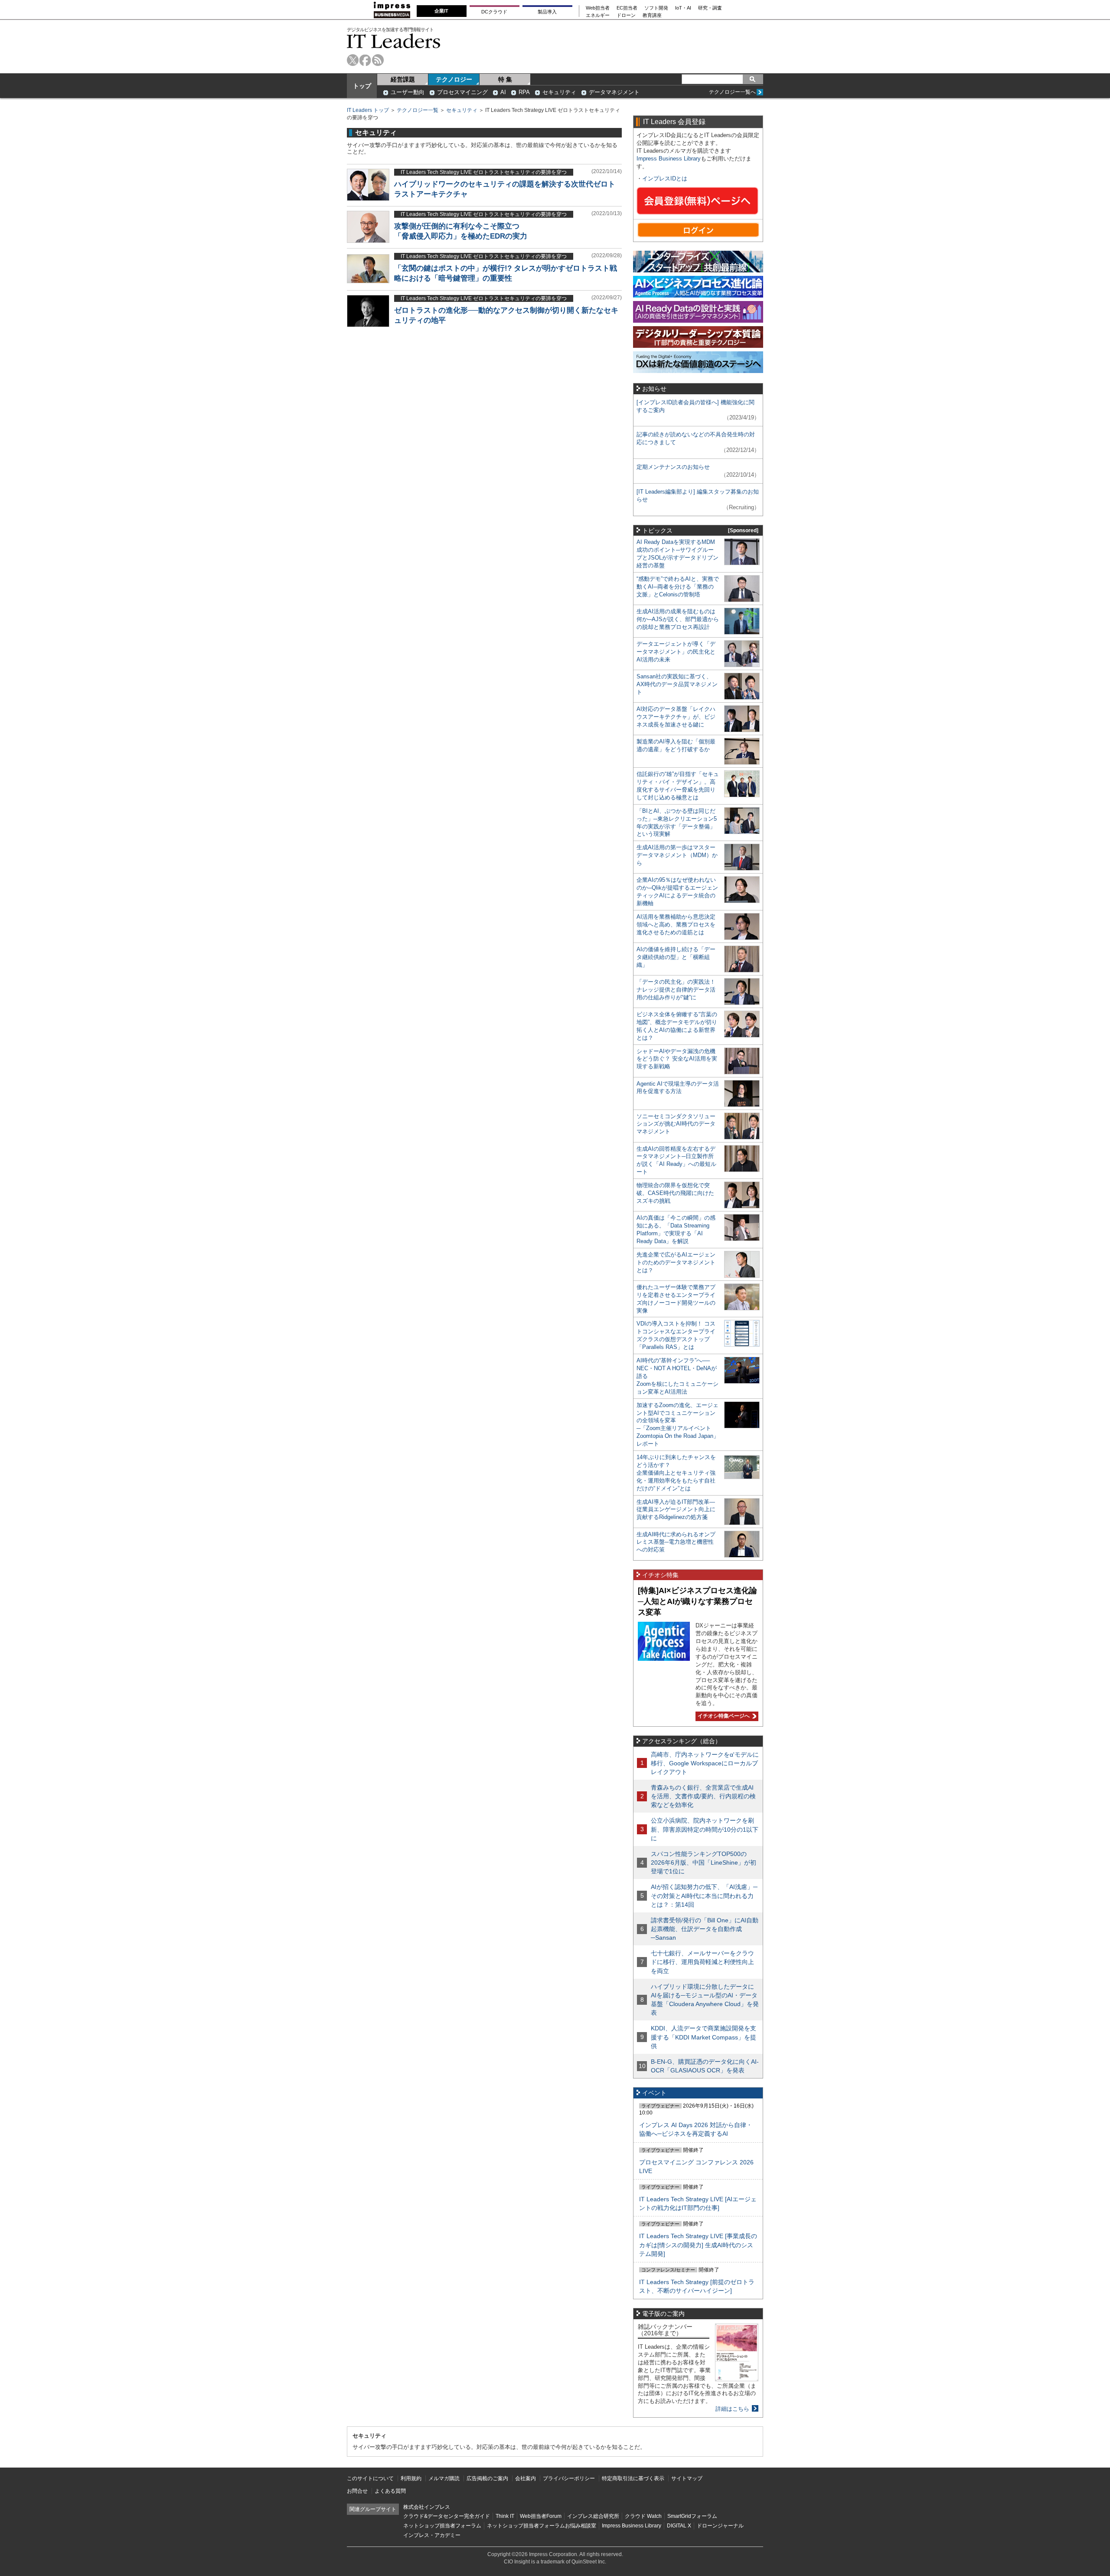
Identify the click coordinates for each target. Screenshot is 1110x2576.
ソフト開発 (656, 8)
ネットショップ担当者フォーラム (442, 2526)
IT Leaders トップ (368, 110)
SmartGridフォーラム (692, 2516)
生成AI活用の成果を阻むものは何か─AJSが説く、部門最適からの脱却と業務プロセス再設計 (678, 619)
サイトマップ (687, 2478)
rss (378, 60)
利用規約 (411, 2478)
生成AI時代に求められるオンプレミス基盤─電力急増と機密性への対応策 (676, 1542)
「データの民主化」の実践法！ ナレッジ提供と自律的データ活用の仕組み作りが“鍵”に (676, 990)
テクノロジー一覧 (418, 110)
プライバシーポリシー (569, 2478)
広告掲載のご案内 (487, 2478)
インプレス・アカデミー (432, 2535)
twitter (353, 60)
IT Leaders (394, 41)
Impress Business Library (669, 159)
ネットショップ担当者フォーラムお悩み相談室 (542, 2526)
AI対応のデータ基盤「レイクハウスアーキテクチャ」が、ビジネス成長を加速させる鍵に (676, 717)
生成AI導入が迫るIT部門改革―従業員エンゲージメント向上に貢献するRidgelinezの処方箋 (676, 1510)
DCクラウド (494, 12)
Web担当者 (598, 8)
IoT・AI (683, 8)
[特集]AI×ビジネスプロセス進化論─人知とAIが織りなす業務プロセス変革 (697, 1601)
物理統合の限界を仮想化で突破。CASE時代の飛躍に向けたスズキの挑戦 (675, 1193)
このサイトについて (370, 2478)
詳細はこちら (732, 2409)
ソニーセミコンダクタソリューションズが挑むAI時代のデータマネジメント (676, 1124)
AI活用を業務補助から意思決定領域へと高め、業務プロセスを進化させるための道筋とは (676, 925)
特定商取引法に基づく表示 (633, 2478)
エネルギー (598, 15)
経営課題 (403, 79)
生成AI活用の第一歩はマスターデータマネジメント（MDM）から (677, 855)
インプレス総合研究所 (593, 2516)
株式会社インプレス (427, 2507)
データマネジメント (614, 92)
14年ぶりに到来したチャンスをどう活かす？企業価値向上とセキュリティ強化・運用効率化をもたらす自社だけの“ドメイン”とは (676, 1473)
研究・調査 (710, 8)
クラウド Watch (643, 2516)
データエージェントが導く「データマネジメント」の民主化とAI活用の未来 (676, 652)
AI (503, 92)
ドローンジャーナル (720, 2526)
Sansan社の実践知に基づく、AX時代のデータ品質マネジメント (677, 684)
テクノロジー (454, 79)
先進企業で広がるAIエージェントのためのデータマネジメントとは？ (676, 1262)
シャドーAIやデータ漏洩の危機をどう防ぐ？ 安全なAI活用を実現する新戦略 (677, 1059)
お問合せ (357, 2491)
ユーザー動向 (408, 92)
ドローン (626, 15)
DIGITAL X (679, 2526)
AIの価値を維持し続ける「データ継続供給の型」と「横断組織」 (676, 957)
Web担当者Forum (541, 2516)
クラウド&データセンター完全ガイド (447, 2516)
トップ (362, 86)
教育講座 (652, 15)
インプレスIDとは (665, 178)
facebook (365, 60)
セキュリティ (559, 92)
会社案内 (526, 2478)
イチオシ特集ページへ (723, 1716)
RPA (524, 92)
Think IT (505, 2516)
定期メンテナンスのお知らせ (673, 467)
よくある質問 (390, 2491)
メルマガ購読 (444, 2478)
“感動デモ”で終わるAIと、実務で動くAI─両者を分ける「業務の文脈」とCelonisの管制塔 (678, 587)
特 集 (505, 79)
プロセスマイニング (462, 92)
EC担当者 (627, 8)
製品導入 (547, 12)
